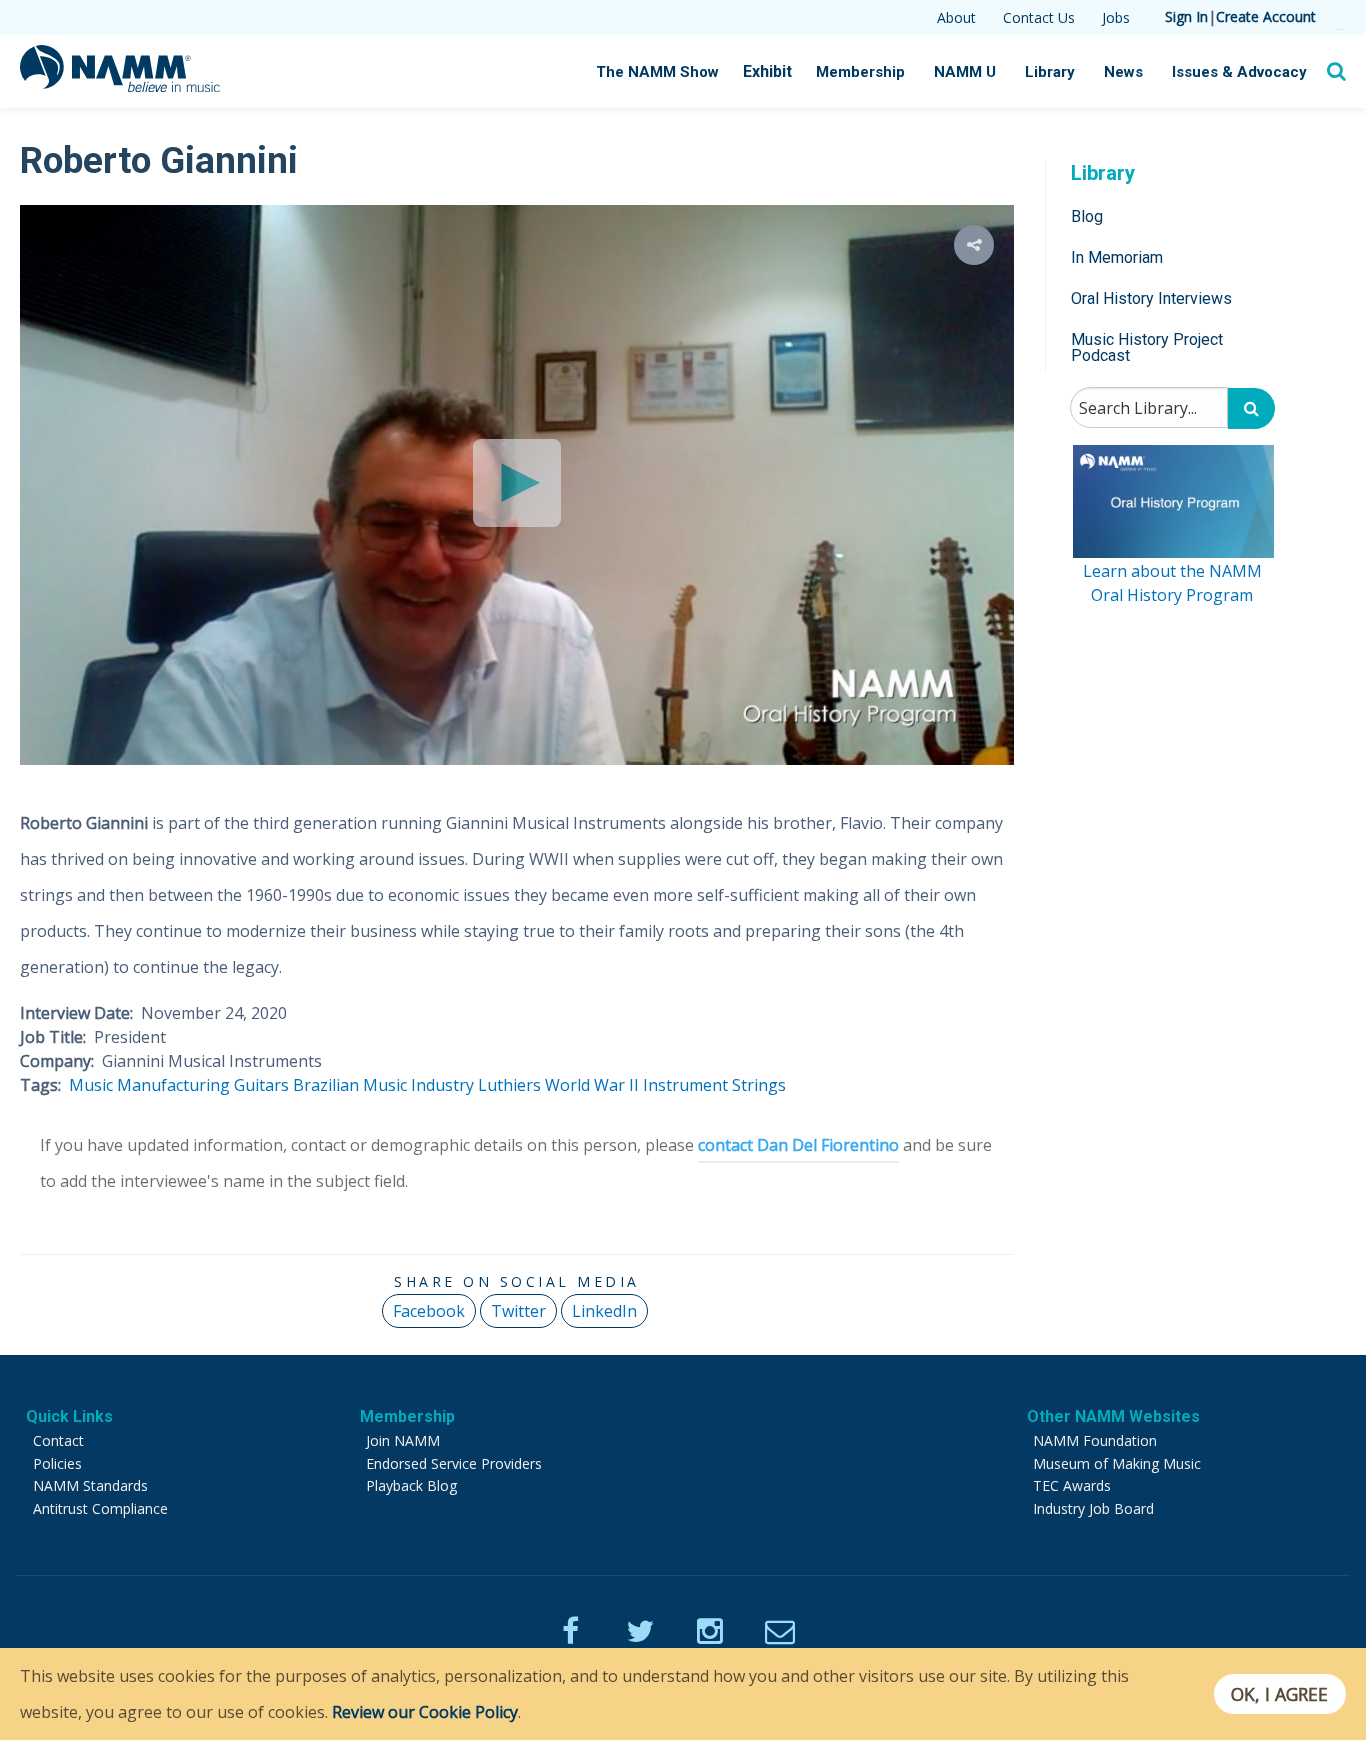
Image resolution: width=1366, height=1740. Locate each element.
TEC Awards (1072, 1485)
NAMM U (965, 72)
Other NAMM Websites (1113, 1416)
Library (1050, 72)
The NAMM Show (657, 72)
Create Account (1266, 16)
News (1123, 72)
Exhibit (767, 71)
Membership (860, 72)
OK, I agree (1279, 1694)
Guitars (261, 1085)
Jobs (1116, 17)
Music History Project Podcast (1147, 347)
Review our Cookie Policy (425, 1712)
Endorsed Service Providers (454, 1463)
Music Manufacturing (149, 1085)
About (956, 17)
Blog (1087, 215)
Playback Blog (411, 1485)
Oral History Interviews (1151, 298)
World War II (592, 1085)
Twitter (518, 1311)
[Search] (1251, 408)
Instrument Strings (714, 1085)
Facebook (429, 1311)
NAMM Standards (90, 1485)
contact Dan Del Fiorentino (798, 1145)
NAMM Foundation (1095, 1440)
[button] (974, 245)
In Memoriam (1117, 256)
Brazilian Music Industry (383, 1085)
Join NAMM (403, 1440)
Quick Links (69, 1416)
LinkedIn (604, 1311)
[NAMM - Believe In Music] (120, 86)
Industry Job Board (1093, 1508)
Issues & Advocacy (1239, 72)
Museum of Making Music (1117, 1463)
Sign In (1186, 16)
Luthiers (509, 1085)
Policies (57, 1463)
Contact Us (1039, 17)
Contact (58, 1440)
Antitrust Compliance (100, 1508)
